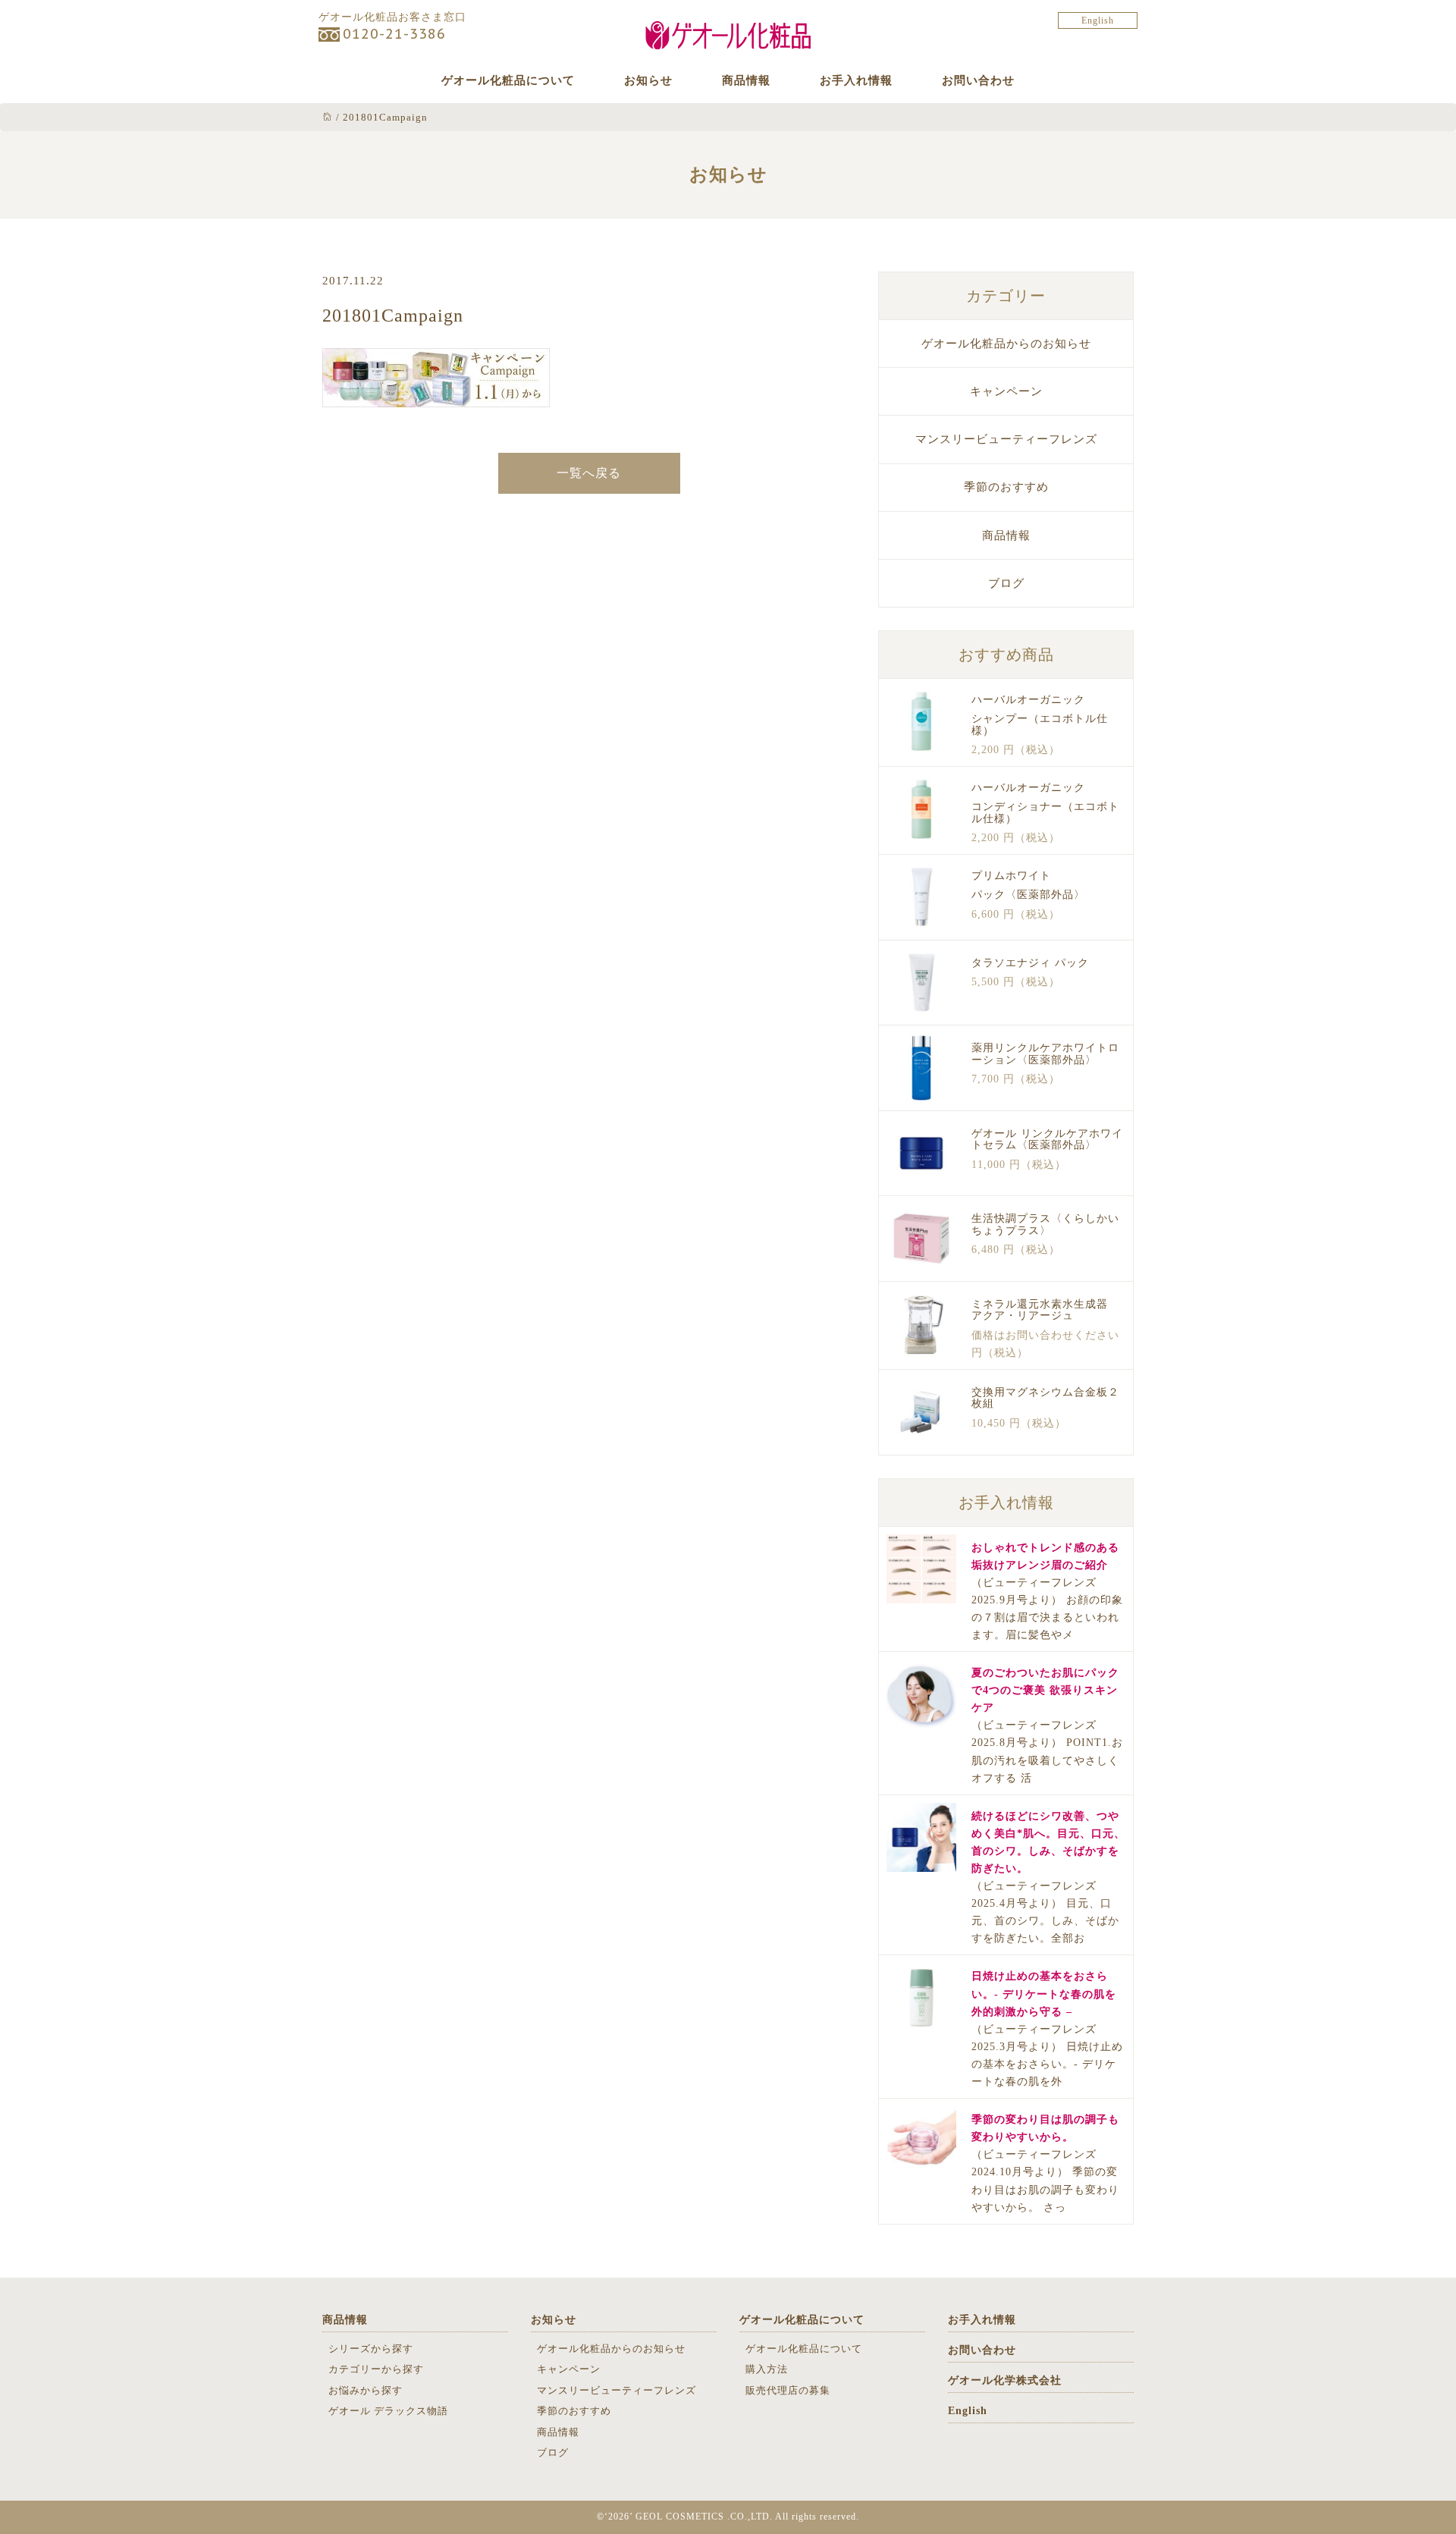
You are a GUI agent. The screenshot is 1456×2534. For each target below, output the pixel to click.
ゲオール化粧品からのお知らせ (1006, 344)
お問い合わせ (978, 80)
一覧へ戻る (589, 473)
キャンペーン (1006, 391)
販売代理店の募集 (788, 2390)
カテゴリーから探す (376, 2369)
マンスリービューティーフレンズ (1006, 439)
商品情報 (746, 80)
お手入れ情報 (856, 80)
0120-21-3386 (394, 34)
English (1098, 20)
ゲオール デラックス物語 (388, 2411)
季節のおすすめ (1006, 487)
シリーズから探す (371, 2349)
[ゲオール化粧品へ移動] (328, 117)
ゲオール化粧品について (508, 80)
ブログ (1006, 583)
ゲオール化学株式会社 (1005, 2380)
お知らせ (648, 80)
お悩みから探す (366, 2390)
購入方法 (767, 2369)
